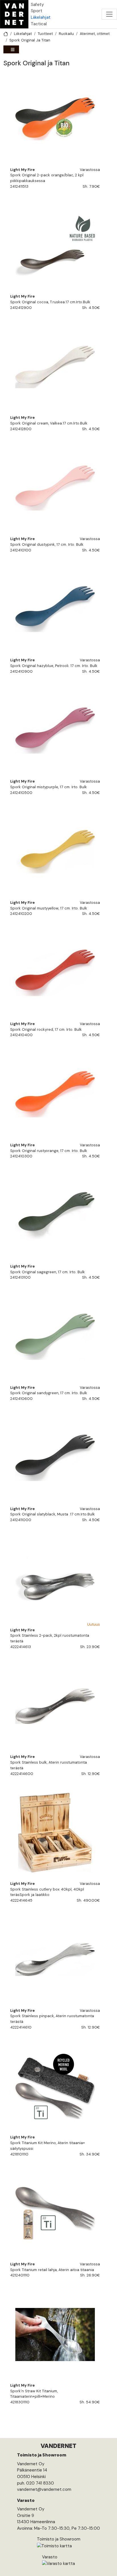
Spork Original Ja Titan (30, 40)
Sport (36, 11)
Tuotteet (45, 34)
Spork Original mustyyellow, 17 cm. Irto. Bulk (49, 908)
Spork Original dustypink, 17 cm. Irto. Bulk (47, 544)
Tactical (39, 24)
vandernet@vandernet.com (44, 2489)
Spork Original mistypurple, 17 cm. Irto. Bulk (49, 787)
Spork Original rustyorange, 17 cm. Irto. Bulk (49, 1151)
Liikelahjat (41, 17)
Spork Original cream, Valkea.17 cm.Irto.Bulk (49, 423)
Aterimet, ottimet (95, 34)
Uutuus (94, 1624)
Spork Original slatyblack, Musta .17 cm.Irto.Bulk (53, 1514)
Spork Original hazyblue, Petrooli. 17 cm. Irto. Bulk (54, 666)
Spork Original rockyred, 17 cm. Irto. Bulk (46, 1029)
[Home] (14, 14)
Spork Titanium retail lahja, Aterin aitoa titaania (52, 2270)
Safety (37, 5)
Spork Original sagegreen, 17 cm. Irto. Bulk (48, 1272)
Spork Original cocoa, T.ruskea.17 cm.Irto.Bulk (50, 302)
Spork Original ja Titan (36, 63)
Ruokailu (66, 34)
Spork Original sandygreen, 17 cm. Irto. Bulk (49, 1393)
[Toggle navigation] (109, 14)
